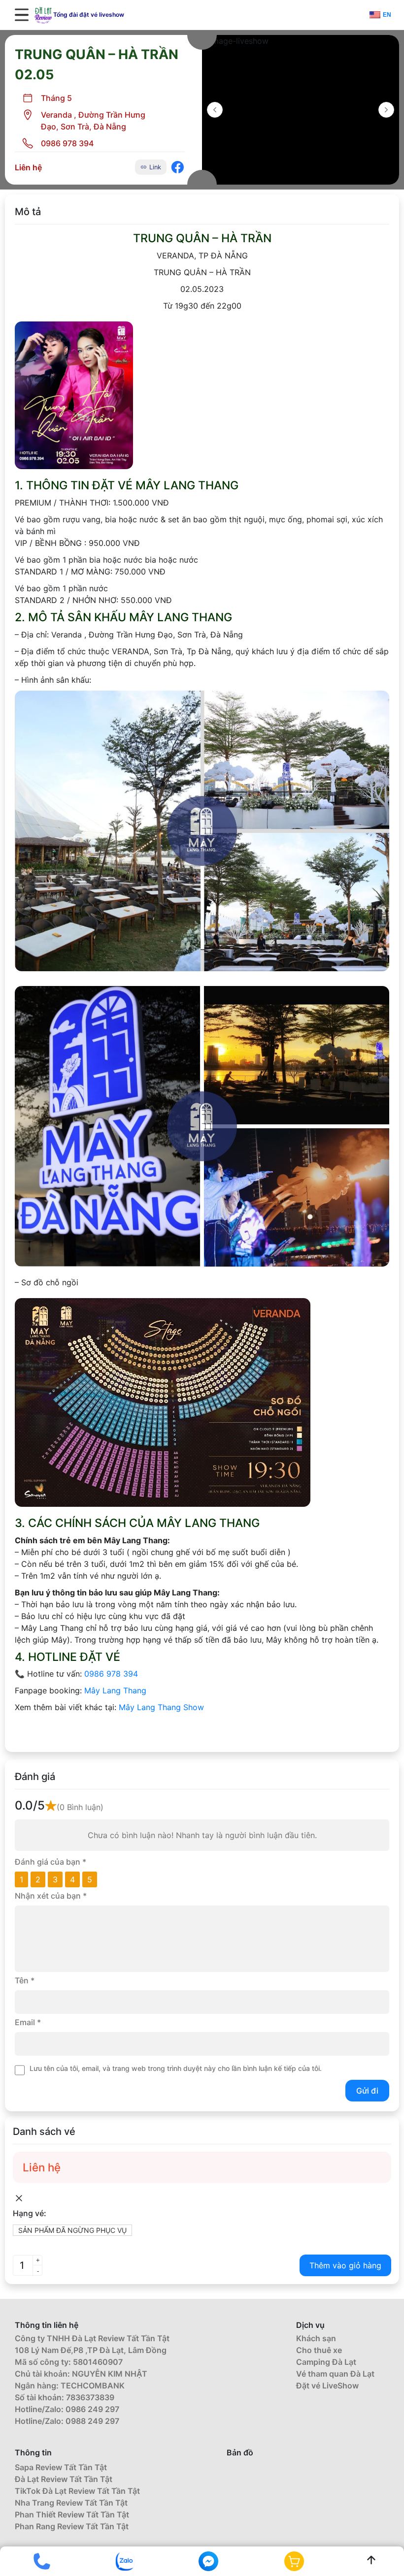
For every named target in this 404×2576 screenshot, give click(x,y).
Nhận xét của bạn (51, 1896)
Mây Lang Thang (115, 1690)
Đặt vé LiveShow (327, 2385)
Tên (25, 1980)
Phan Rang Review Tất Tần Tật (72, 2526)
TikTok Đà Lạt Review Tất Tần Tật (77, 2491)
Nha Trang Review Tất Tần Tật (71, 2503)
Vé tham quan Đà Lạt (335, 2374)
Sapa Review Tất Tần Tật (61, 2467)
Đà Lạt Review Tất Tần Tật (64, 2479)
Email (28, 2022)
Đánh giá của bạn (50, 1862)
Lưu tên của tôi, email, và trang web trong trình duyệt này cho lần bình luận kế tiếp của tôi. (176, 2068)
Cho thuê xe (319, 2350)
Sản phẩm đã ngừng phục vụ (72, 2230)
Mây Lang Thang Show (163, 1707)
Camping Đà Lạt (326, 2362)
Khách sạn (316, 2338)
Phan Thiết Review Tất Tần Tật (72, 2514)
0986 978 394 (111, 1674)
